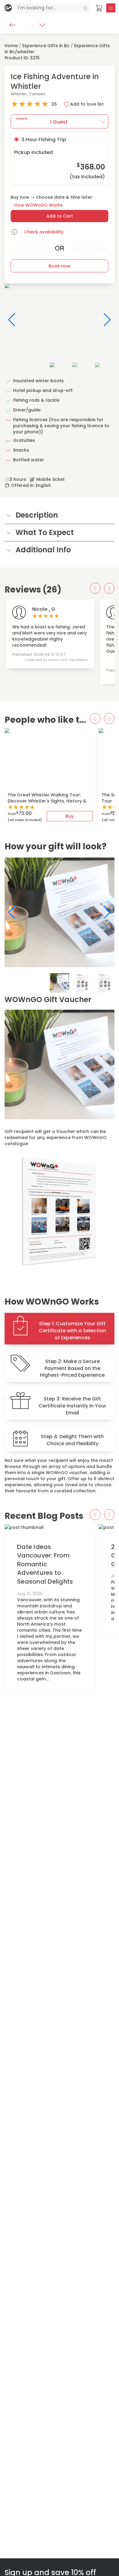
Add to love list (87, 104)
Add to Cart (60, 216)
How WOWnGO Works (39, 205)
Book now (60, 266)
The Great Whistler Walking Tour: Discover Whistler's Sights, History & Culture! (47, 801)
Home (11, 46)
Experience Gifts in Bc (46, 46)
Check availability (44, 232)
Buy (70, 816)
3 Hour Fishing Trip (60, 158)
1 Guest (42, 121)
